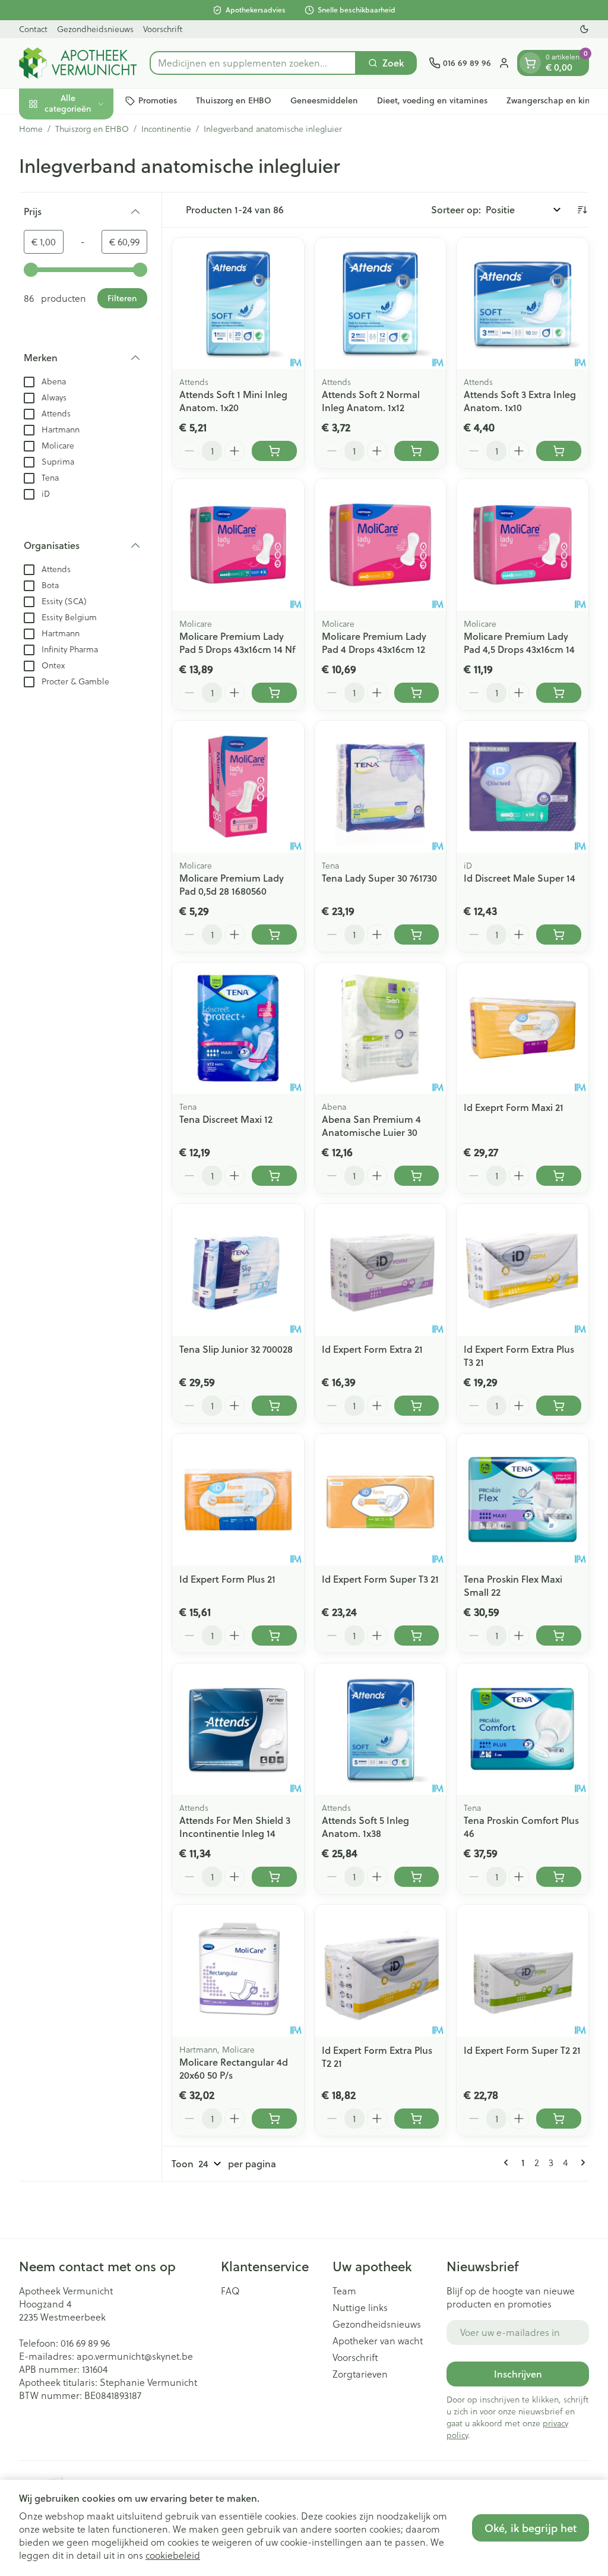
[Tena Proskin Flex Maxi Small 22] (522, 1499)
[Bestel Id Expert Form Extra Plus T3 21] (559, 1406)
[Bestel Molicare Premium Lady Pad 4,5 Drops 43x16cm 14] (559, 693)
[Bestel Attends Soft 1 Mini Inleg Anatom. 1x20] (274, 451)
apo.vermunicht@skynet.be (135, 2356)
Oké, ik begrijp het (531, 2528)
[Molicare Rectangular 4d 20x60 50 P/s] (238, 1971)
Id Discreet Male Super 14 (520, 878)
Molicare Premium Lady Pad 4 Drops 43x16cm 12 (374, 643)
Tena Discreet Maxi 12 (226, 1119)
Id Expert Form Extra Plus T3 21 (519, 1355)
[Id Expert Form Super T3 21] (381, 1499)
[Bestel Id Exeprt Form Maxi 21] (559, 1176)
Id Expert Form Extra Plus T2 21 (377, 2056)
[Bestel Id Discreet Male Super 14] (559, 935)
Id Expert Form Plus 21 (227, 1579)
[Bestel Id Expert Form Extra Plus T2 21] (417, 2119)
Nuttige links (360, 2307)
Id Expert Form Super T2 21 (522, 2050)
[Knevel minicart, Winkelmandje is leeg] (530, 63)
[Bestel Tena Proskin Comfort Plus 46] (559, 1877)
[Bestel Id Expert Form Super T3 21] (417, 1636)
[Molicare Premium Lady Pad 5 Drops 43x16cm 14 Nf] (238, 545)
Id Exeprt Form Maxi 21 (514, 1107)
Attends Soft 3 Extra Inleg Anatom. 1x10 (520, 401)
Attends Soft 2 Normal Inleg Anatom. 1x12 (371, 401)
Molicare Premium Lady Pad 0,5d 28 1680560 (232, 884)
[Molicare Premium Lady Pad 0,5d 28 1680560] (238, 787)
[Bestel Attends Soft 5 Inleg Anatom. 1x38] (417, 1877)
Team (344, 2291)
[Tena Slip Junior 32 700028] (238, 1270)
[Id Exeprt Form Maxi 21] (522, 1028)
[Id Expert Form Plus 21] (238, 1499)
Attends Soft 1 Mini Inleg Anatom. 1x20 (233, 401)
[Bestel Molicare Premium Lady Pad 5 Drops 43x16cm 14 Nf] (274, 693)
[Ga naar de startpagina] (78, 63)
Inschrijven (518, 2374)
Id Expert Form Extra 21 (372, 1349)
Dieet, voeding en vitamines (432, 100)
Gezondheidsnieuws (95, 29)
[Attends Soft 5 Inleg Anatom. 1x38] (381, 1729)
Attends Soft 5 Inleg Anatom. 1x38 (365, 1827)
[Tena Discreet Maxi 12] (238, 1028)
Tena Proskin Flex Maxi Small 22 (513, 1585)
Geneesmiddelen (324, 100)
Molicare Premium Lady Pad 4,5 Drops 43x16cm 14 (519, 643)
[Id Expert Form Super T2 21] (522, 1971)
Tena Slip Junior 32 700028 (236, 1349)
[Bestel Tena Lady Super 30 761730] (417, 935)
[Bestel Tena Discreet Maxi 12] (274, 1176)
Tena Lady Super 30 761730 (379, 878)
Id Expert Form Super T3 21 (380, 1579)
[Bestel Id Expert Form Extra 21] (417, 1406)
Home (31, 129)
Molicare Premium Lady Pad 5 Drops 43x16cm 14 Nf (237, 643)
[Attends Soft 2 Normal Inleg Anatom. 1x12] (381, 304)
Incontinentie (166, 129)
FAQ (230, 2291)
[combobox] (253, 63)
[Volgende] (581, 2163)
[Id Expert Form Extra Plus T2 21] (381, 1971)
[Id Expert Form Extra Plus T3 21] (522, 1270)
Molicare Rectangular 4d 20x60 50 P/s (234, 2068)
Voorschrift (163, 29)
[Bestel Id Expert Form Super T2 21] (559, 2119)
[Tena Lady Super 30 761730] (381, 787)
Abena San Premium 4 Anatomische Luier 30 (371, 1126)
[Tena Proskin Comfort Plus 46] (522, 1729)
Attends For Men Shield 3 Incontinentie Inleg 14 (235, 1827)
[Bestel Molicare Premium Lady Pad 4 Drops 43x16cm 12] (417, 693)
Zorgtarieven (360, 2374)
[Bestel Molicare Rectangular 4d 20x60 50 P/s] (274, 2119)
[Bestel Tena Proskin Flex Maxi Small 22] (559, 1636)
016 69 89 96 (85, 2343)
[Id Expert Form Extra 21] (381, 1270)
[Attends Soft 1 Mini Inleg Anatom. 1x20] (238, 304)
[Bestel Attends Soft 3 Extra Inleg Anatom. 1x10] (559, 451)
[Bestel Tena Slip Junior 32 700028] (274, 1406)
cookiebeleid (173, 2555)
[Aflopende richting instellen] (582, 210)
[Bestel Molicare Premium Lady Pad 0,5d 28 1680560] (274, 935)
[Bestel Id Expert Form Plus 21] (274, 1636)
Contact (33, 29)
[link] (508, 2163)
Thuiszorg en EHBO (234, 100)
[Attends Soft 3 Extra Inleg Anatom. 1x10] (522, 304)
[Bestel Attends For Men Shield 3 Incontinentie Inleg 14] (274, 1877)
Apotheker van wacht (378, 2341)
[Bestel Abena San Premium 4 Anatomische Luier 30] (417, 1176)
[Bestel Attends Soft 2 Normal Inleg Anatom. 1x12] (417, 451)
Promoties (158, 100)
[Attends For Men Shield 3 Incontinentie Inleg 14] (238, 1729)
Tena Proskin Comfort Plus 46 (521, 1827)
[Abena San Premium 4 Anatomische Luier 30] (381, 1028)
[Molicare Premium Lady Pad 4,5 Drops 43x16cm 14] (522, 545)
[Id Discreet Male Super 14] (522, 787)
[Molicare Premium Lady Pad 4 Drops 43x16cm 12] (381, 545)
